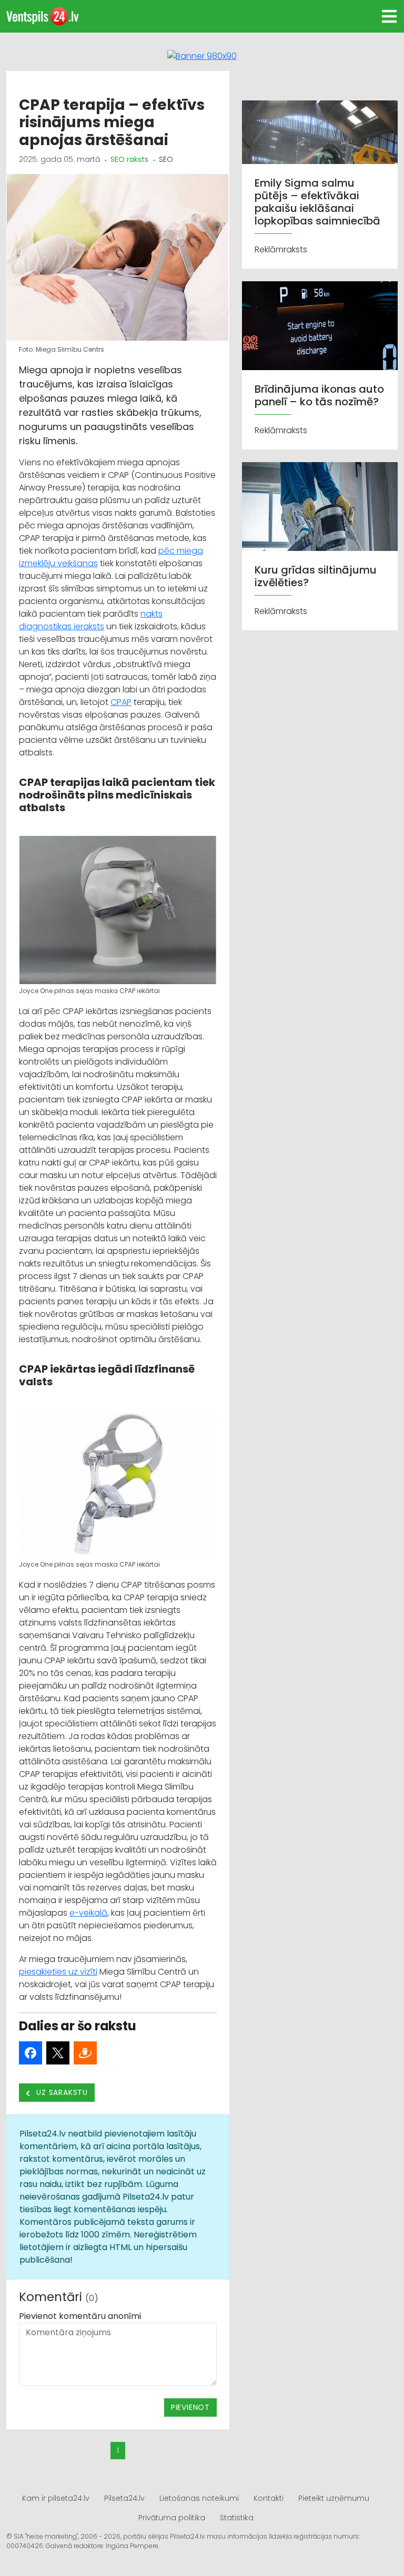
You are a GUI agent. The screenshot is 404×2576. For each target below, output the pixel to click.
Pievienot (190, 2407)
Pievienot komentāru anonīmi (80, 2316)
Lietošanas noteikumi (199, 2498)
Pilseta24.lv (124, 2498)
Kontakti (269, 2498)
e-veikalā (88, 1913)
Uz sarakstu (61, 2092)
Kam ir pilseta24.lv (56, 2498)
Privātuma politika (172, 2518)
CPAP (121, 702)
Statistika (237, 2518)
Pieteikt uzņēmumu (334, 2498)
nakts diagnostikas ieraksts (91, 620)
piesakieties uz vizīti (58, 1972)
